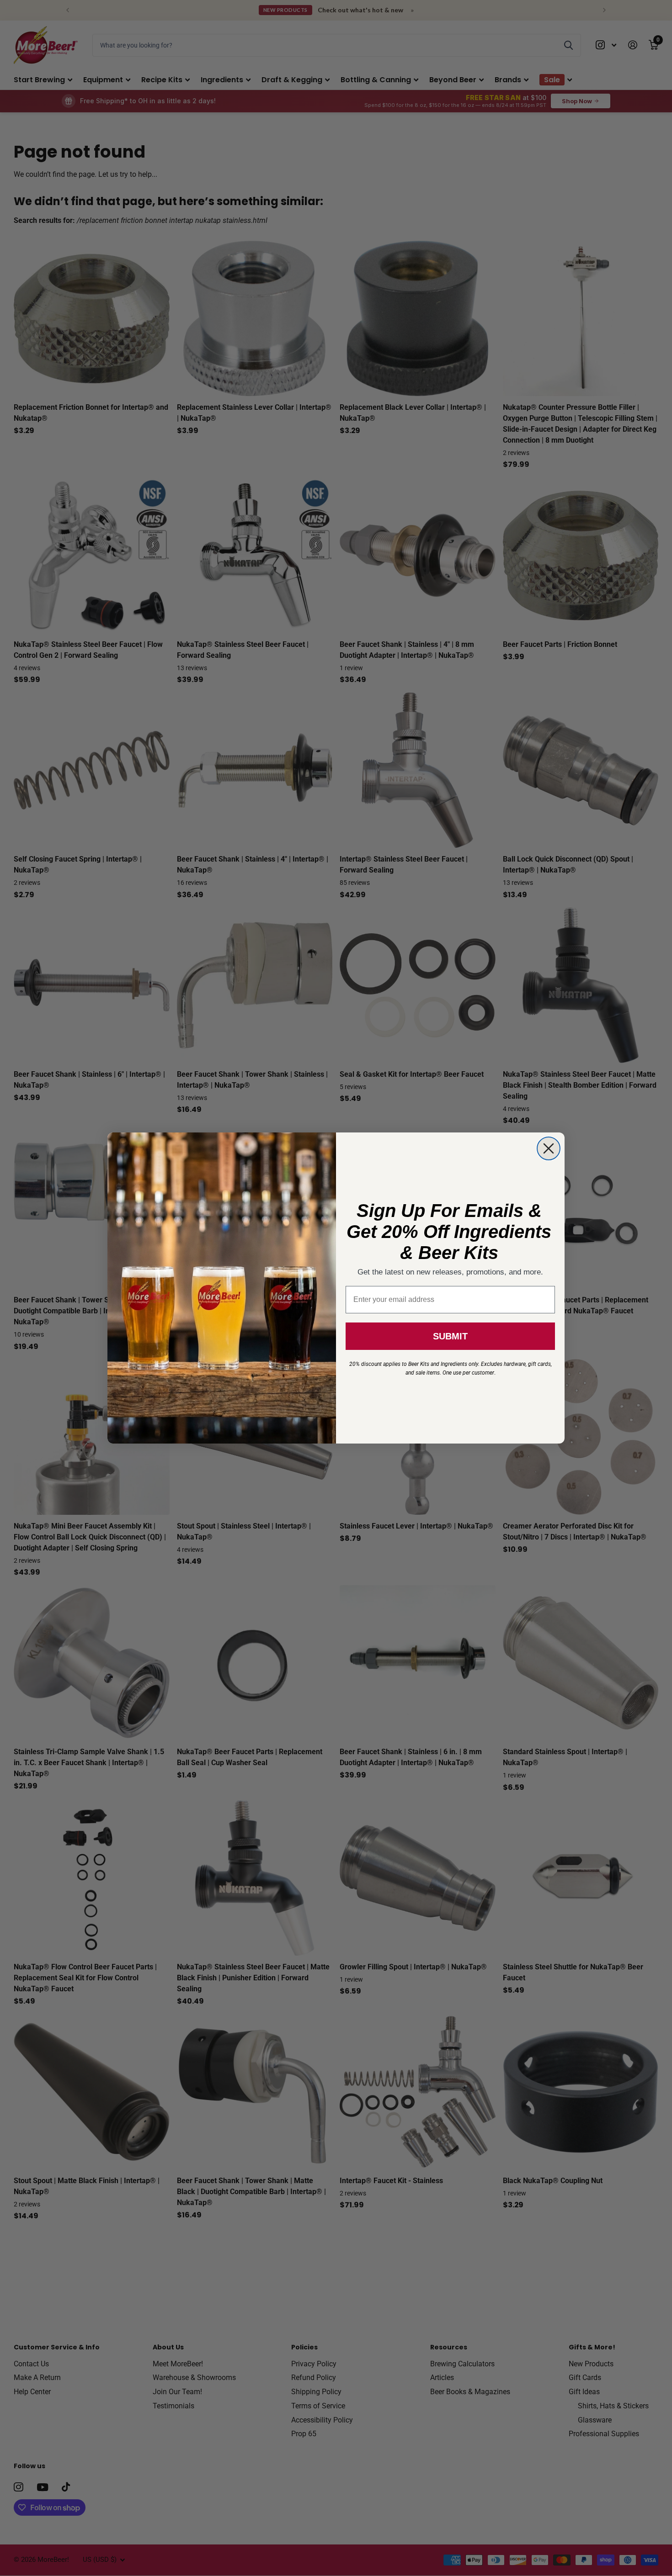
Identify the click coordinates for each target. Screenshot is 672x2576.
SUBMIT (450, 1336)
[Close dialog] (549, 1148)
